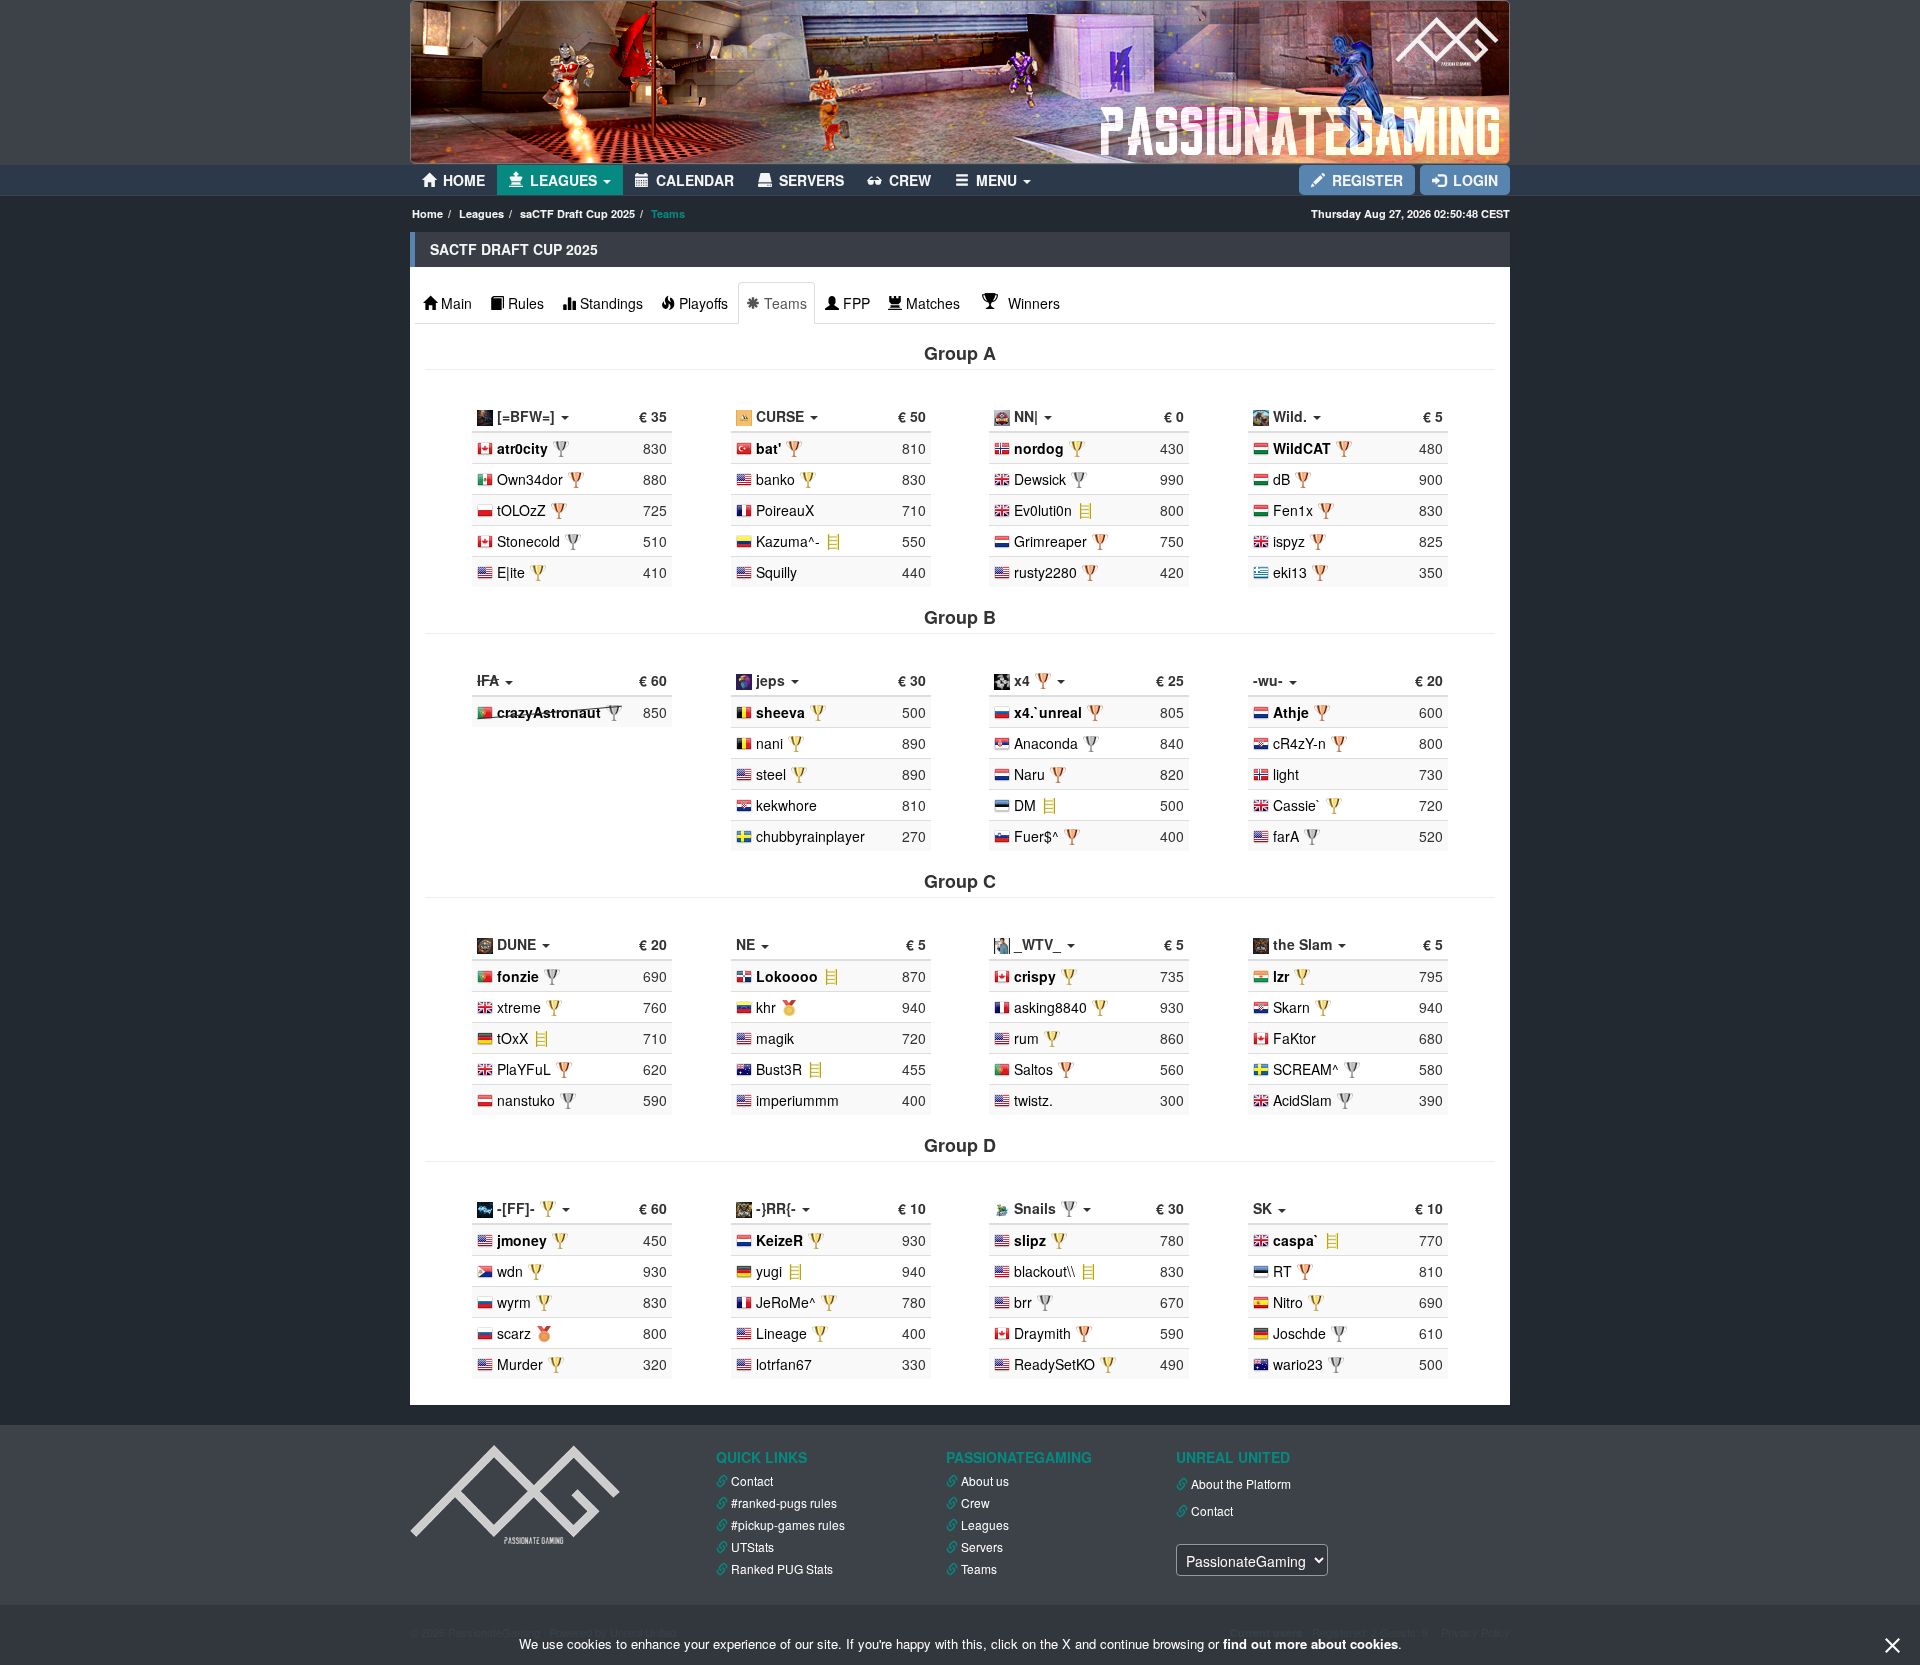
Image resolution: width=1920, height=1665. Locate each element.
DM (1025, 805)
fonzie (518, 976)
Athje (1291, 712)
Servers (982, 1546)
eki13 (1290, 572)
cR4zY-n (1299, 743)
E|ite (511, 572)
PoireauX (785, 510)
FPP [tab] (856, 303)
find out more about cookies (1310, 1643)
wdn (510, 1271)
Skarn (1291, 1007)
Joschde (1299, 1333)
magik (775, 1038)
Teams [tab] (785, 303)
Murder (520, 1364)
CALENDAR (695, 180)
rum (1026, 1038)
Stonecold (528, 541)
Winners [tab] (1032, 303)
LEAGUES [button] (565, 180)
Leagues (481, 213)
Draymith (1042, 1333)
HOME (464, 180)
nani (769, 743)
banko (775, 479)
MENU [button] (998, 180)
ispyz (1289, 541)
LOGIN (1475, 180)
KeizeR (779, 1240)
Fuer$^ (1036, 836)
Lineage (781, 1333)
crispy (1035, 976)
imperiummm (797, 1100)
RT (1282, 1271)
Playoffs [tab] (703, 303)
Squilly (776, 572)
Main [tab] (456, 303)
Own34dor (530, 479)
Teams (979, 1568)
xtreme (519, 1007)
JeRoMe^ (786, 1302)
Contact (752, 1480)
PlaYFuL (524, 1069)
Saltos (1033, 1069)
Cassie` (1297, 805)
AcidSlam (1302, 1100)
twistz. (1033, 1100)
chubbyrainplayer (810, 836)
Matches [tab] (933, 303)
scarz (514, 1333)
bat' (768, 448)
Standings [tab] (611, 303)
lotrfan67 (784, 1364)
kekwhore (786, 805)
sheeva (780, 712)
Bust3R (779, 1069)
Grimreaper (1050, 541)
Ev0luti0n (1043, 510)
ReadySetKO (1054, 1364)
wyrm (514, 1302)
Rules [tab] (526, 303)
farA (1286, 836)
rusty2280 (1045, 572)
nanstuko (526, 1100)
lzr (1281, 976)
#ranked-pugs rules (784, 1502)
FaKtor (1294, 1038)
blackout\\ (1044, 1271)
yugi (769, 1271)
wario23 (1298, 1364)
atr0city (522, 448)
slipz (1030, 1240)
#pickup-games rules (788, 1524)
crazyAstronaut (549, 712)
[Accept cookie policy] (1892, 1645)
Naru (1029, 774)
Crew (975, 1502)
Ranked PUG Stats (782, 1568)
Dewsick (1040, 479)
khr (766, 1007)
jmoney (522, 1240)
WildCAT (1302, 448)
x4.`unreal (1048, 712)
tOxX (512, 1038)
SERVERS (811, 180)
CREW (910, 180)
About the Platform (1241, 1483)
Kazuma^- (788, 541)
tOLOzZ (521, 510)
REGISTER (1367, 180)
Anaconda (1046, 743)
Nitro (1288, 1302)
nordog (1039, 448)
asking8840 (1050, 1007)
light (1286, 774)
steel (771, 774)
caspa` (1296, 1240)
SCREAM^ (1306, 1069)
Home (427, 213)
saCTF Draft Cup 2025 (577, 213)
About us (985, 1480)
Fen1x (1293, 510)
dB (1281, 479)
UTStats (752, 1546)
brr (1023, 1302)
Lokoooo (787, 976)
